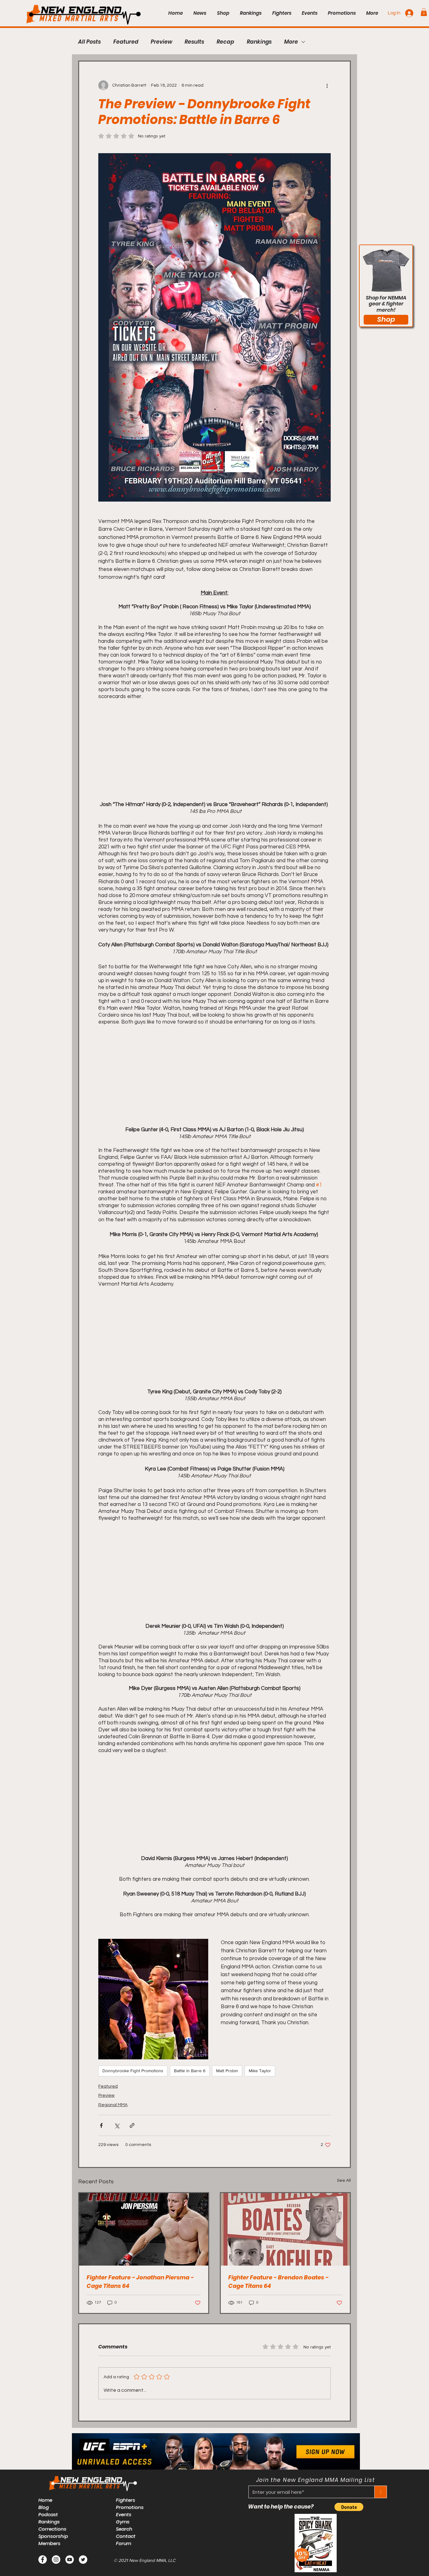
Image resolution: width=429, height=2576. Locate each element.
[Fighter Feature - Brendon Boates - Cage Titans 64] (285, 2229)
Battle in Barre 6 (190, 2071)
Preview (161, 42)
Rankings (259, 42)
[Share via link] (132, 2125)
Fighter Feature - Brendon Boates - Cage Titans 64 (278, 2282)
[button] (424, 12)
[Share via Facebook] (101, 2125)
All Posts (90, 42)
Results (194, 42)
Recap (225, 42)
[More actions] (327, 85)
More (291, 42)
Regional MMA (113, 2105)
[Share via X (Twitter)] (117, 2125)
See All (344, 2181)
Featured (126, 42)
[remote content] (215, 746)
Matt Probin (227, 2071)
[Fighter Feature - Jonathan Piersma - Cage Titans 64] (144, 2229)
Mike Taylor (260, 2071)
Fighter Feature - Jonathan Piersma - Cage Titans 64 (140, 2282)
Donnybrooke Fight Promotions (133, 2071)
